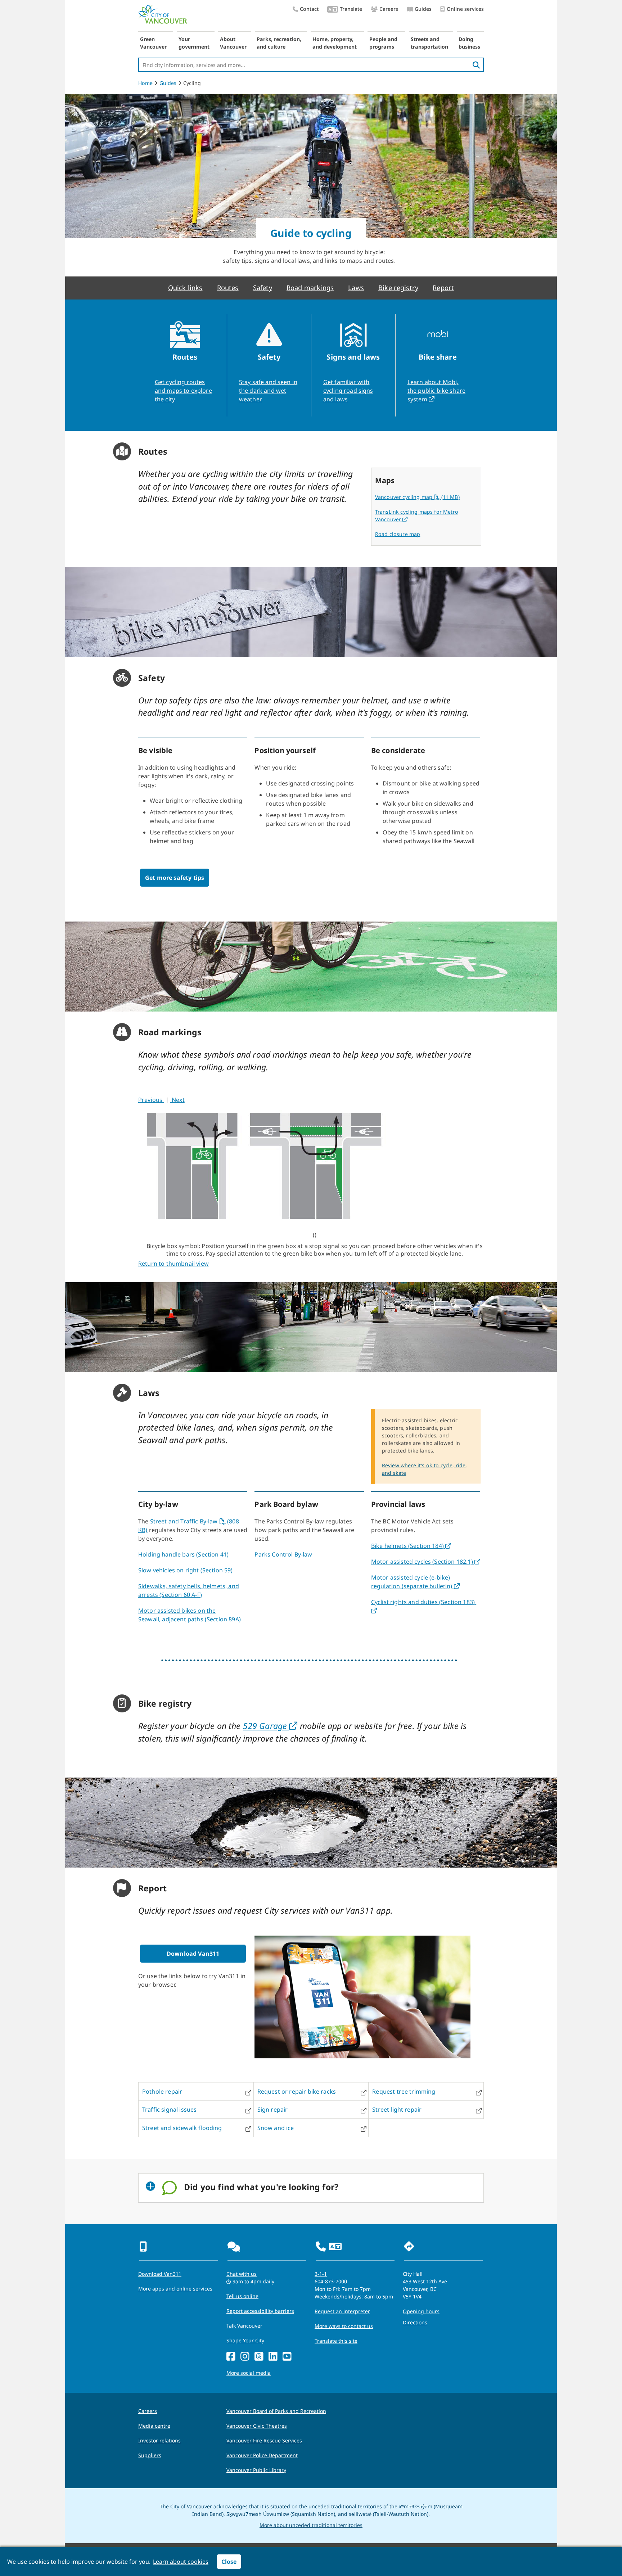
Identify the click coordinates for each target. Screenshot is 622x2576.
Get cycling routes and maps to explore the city (183, 391)
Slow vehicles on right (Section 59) (186, 1570)
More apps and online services (175, 2289)
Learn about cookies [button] (181, 2562)
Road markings (310, 288)
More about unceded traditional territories (311, 2525)
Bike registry (398, 288)
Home (145, 83)
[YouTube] (287, 2357)
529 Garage (266, 1726)
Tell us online (242, 2296)
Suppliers (150, 2455)
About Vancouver (233, 43)
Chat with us (242, 2274)
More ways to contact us (344, 2326)
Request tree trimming (404, 2091)
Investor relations (159, 2440)
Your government (194, 43)
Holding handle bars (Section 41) (183, 1554)
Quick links (185, 288)
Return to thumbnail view (173, 1264)
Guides (423, 9)
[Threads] (259, 2357)
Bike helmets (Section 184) (408, 1546)
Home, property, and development (335, 43)
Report (443, 288)
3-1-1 (321, 2274)
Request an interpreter (342, 2311)
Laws (356, 288)
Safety (263, 288)
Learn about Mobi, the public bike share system (436, 391)
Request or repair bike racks (297, 2091)
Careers (389, 9)
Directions (415, 2322)
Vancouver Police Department (262, 2455)
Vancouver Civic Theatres (257, 2426)
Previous (151, 1100)
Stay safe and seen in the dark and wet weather (268, 391)
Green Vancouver (153, 43)
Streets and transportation (429, 43)
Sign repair (273, 2109)
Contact (309, 9)
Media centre (154, 2426)
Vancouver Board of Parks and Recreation (276, 2411)
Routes (228, 288)
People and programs (383, 43)
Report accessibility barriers (260, 2311)
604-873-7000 (331, 2281)
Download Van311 (193, 1954)
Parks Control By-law (283, 1554)
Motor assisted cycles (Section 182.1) (423, 1562)
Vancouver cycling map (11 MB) (417, 497)
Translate (351, 9)
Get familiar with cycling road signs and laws (348, 391)
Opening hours (421, 2311)
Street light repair (397, 2109)
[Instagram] (245, 2357)
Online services (465, 9)
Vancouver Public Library (256, 2470)
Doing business (469, 43)
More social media (249, 2373)
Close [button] (229, 2562)
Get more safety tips (175, 878)
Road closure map (398, 534)
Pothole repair (162, 2091)
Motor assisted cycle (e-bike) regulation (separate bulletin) (413, 1582)
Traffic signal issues (169, 2109)
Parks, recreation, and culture (279, 43)
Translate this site (336, 2341)
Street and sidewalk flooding (182, 2128)
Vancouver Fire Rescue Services (264, 2440)
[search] (476, 65)
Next (177, 1100)
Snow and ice (276, 2128)
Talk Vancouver (244, 2326)
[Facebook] (231, 2357)
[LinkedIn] (273, 2357)
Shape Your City (245, 2340)
